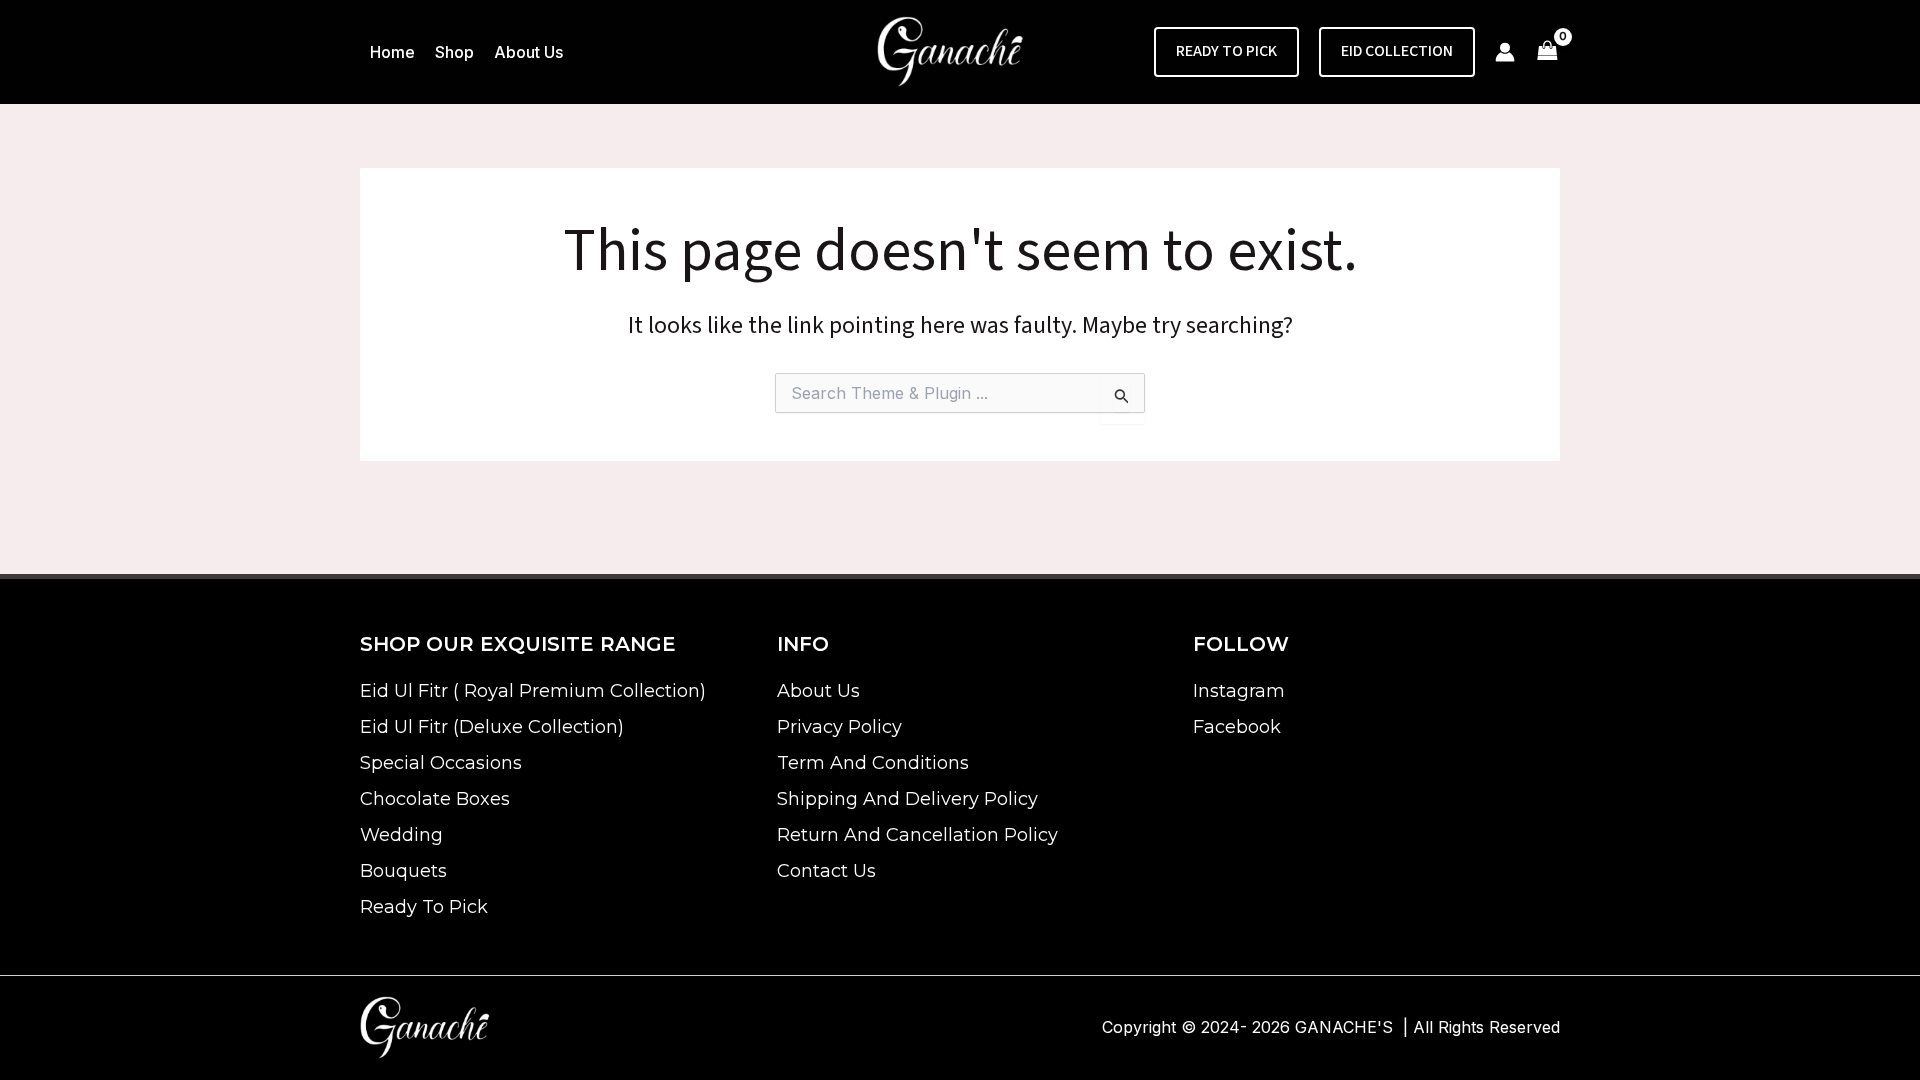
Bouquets (403, 871)
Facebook (1237, 727)
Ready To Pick (424, 907)
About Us (818, 691)
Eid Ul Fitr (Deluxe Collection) (492, 727)
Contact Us (826, 871)
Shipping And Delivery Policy (907, 799)
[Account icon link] (1505, 52)
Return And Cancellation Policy (917, 835)
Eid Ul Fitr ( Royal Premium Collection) (533, 691)
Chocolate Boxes (435, 799)
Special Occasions (441, 763)
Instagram (1239, 691)
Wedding (401, 835)
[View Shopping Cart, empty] (1547, 52)
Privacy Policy (839, 727)
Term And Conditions (873, 763)
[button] (1226, 52)
